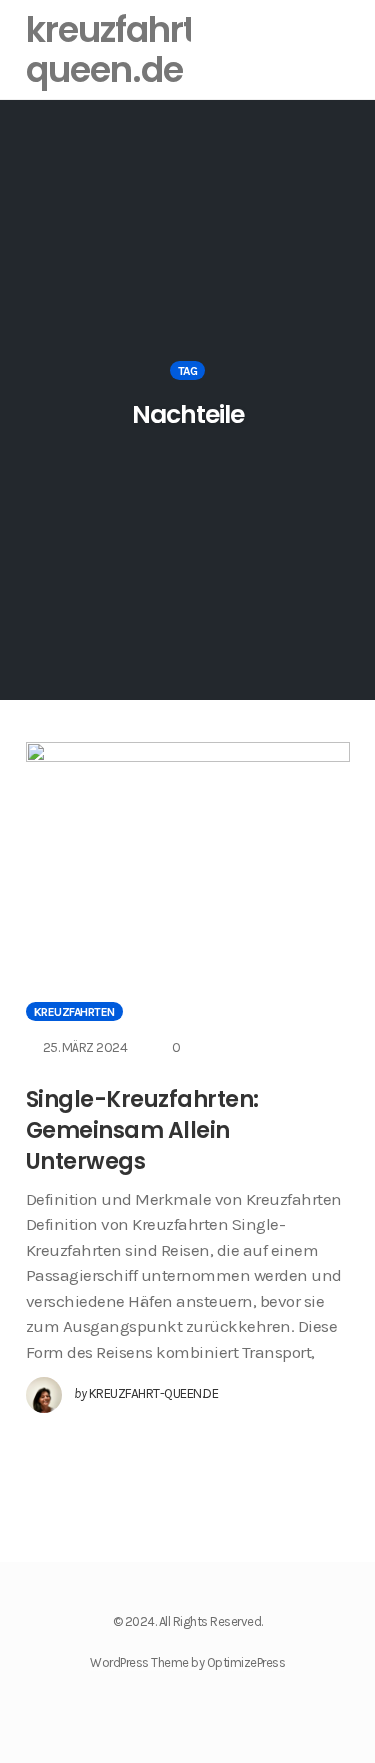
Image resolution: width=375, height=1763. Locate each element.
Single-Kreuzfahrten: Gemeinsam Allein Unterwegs (142, 1130)
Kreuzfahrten (74, 1012)
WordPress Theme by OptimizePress (187, 1662)
